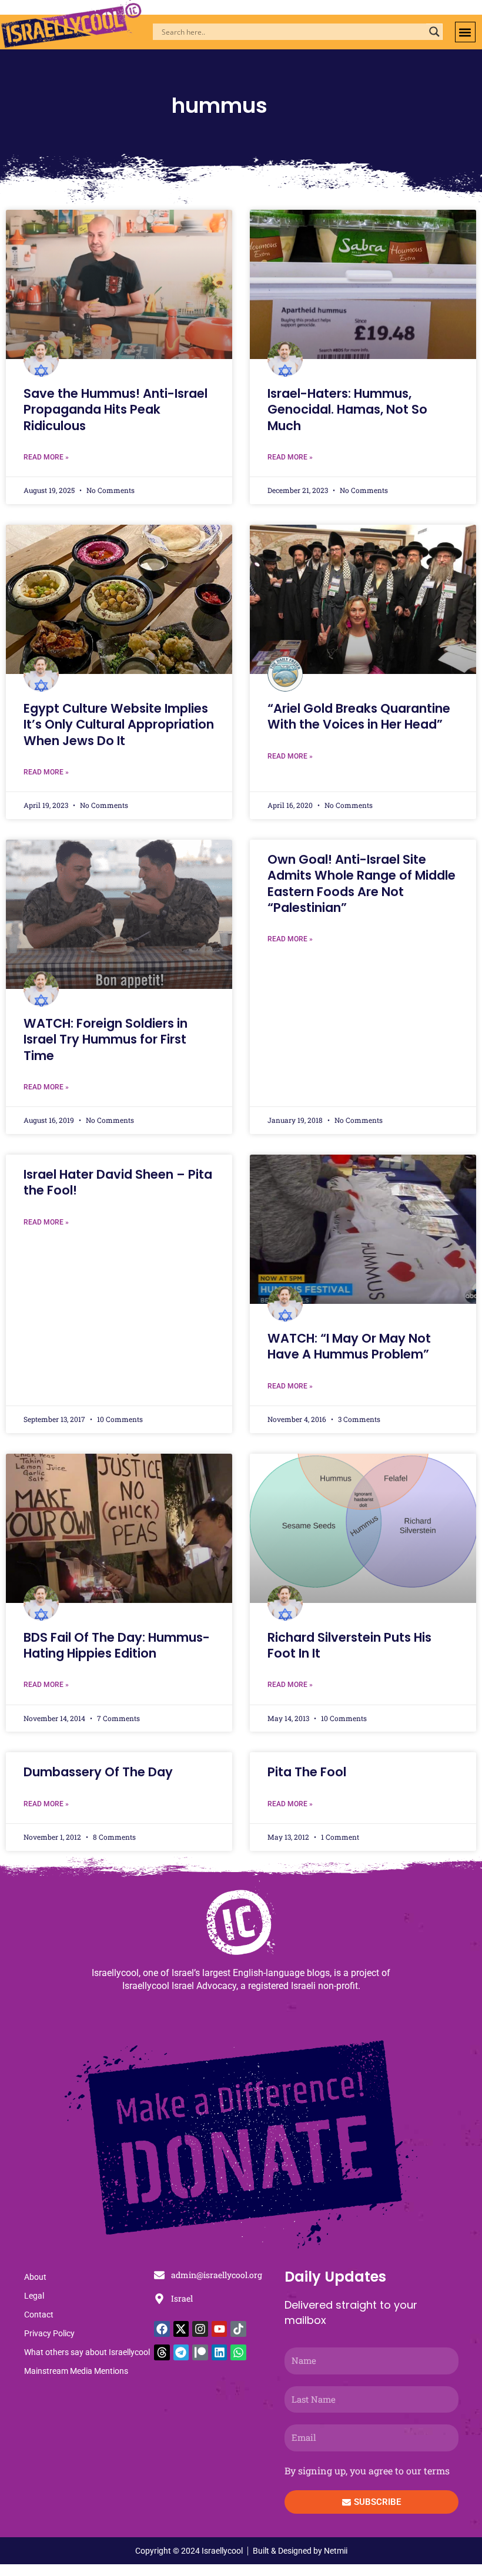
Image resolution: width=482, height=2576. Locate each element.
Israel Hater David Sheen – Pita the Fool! (118, 1182)
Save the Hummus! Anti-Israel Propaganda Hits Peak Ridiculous (116, 410)
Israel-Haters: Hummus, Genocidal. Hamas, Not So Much (347, 410)
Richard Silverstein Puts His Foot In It (349, 1645)
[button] (465, 32)
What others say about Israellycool (87, 2352)
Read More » (46, 457)
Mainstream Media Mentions (76, 2371)
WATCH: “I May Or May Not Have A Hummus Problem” (349, 1346)
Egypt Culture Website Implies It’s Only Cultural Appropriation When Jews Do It (119, 724)
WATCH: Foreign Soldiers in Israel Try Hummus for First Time (106, 1039)
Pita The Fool (307, 1772)
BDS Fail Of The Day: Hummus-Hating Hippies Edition (117, 1645)
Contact (39, 2315)
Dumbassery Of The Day (98, 1772)
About (35, 2277)
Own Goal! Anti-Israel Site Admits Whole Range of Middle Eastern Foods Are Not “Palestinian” (361, 883)
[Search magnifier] (434, 32)
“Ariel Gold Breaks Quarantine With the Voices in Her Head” (359, 716)
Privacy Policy (49, 2333)
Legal (34, 2296)
